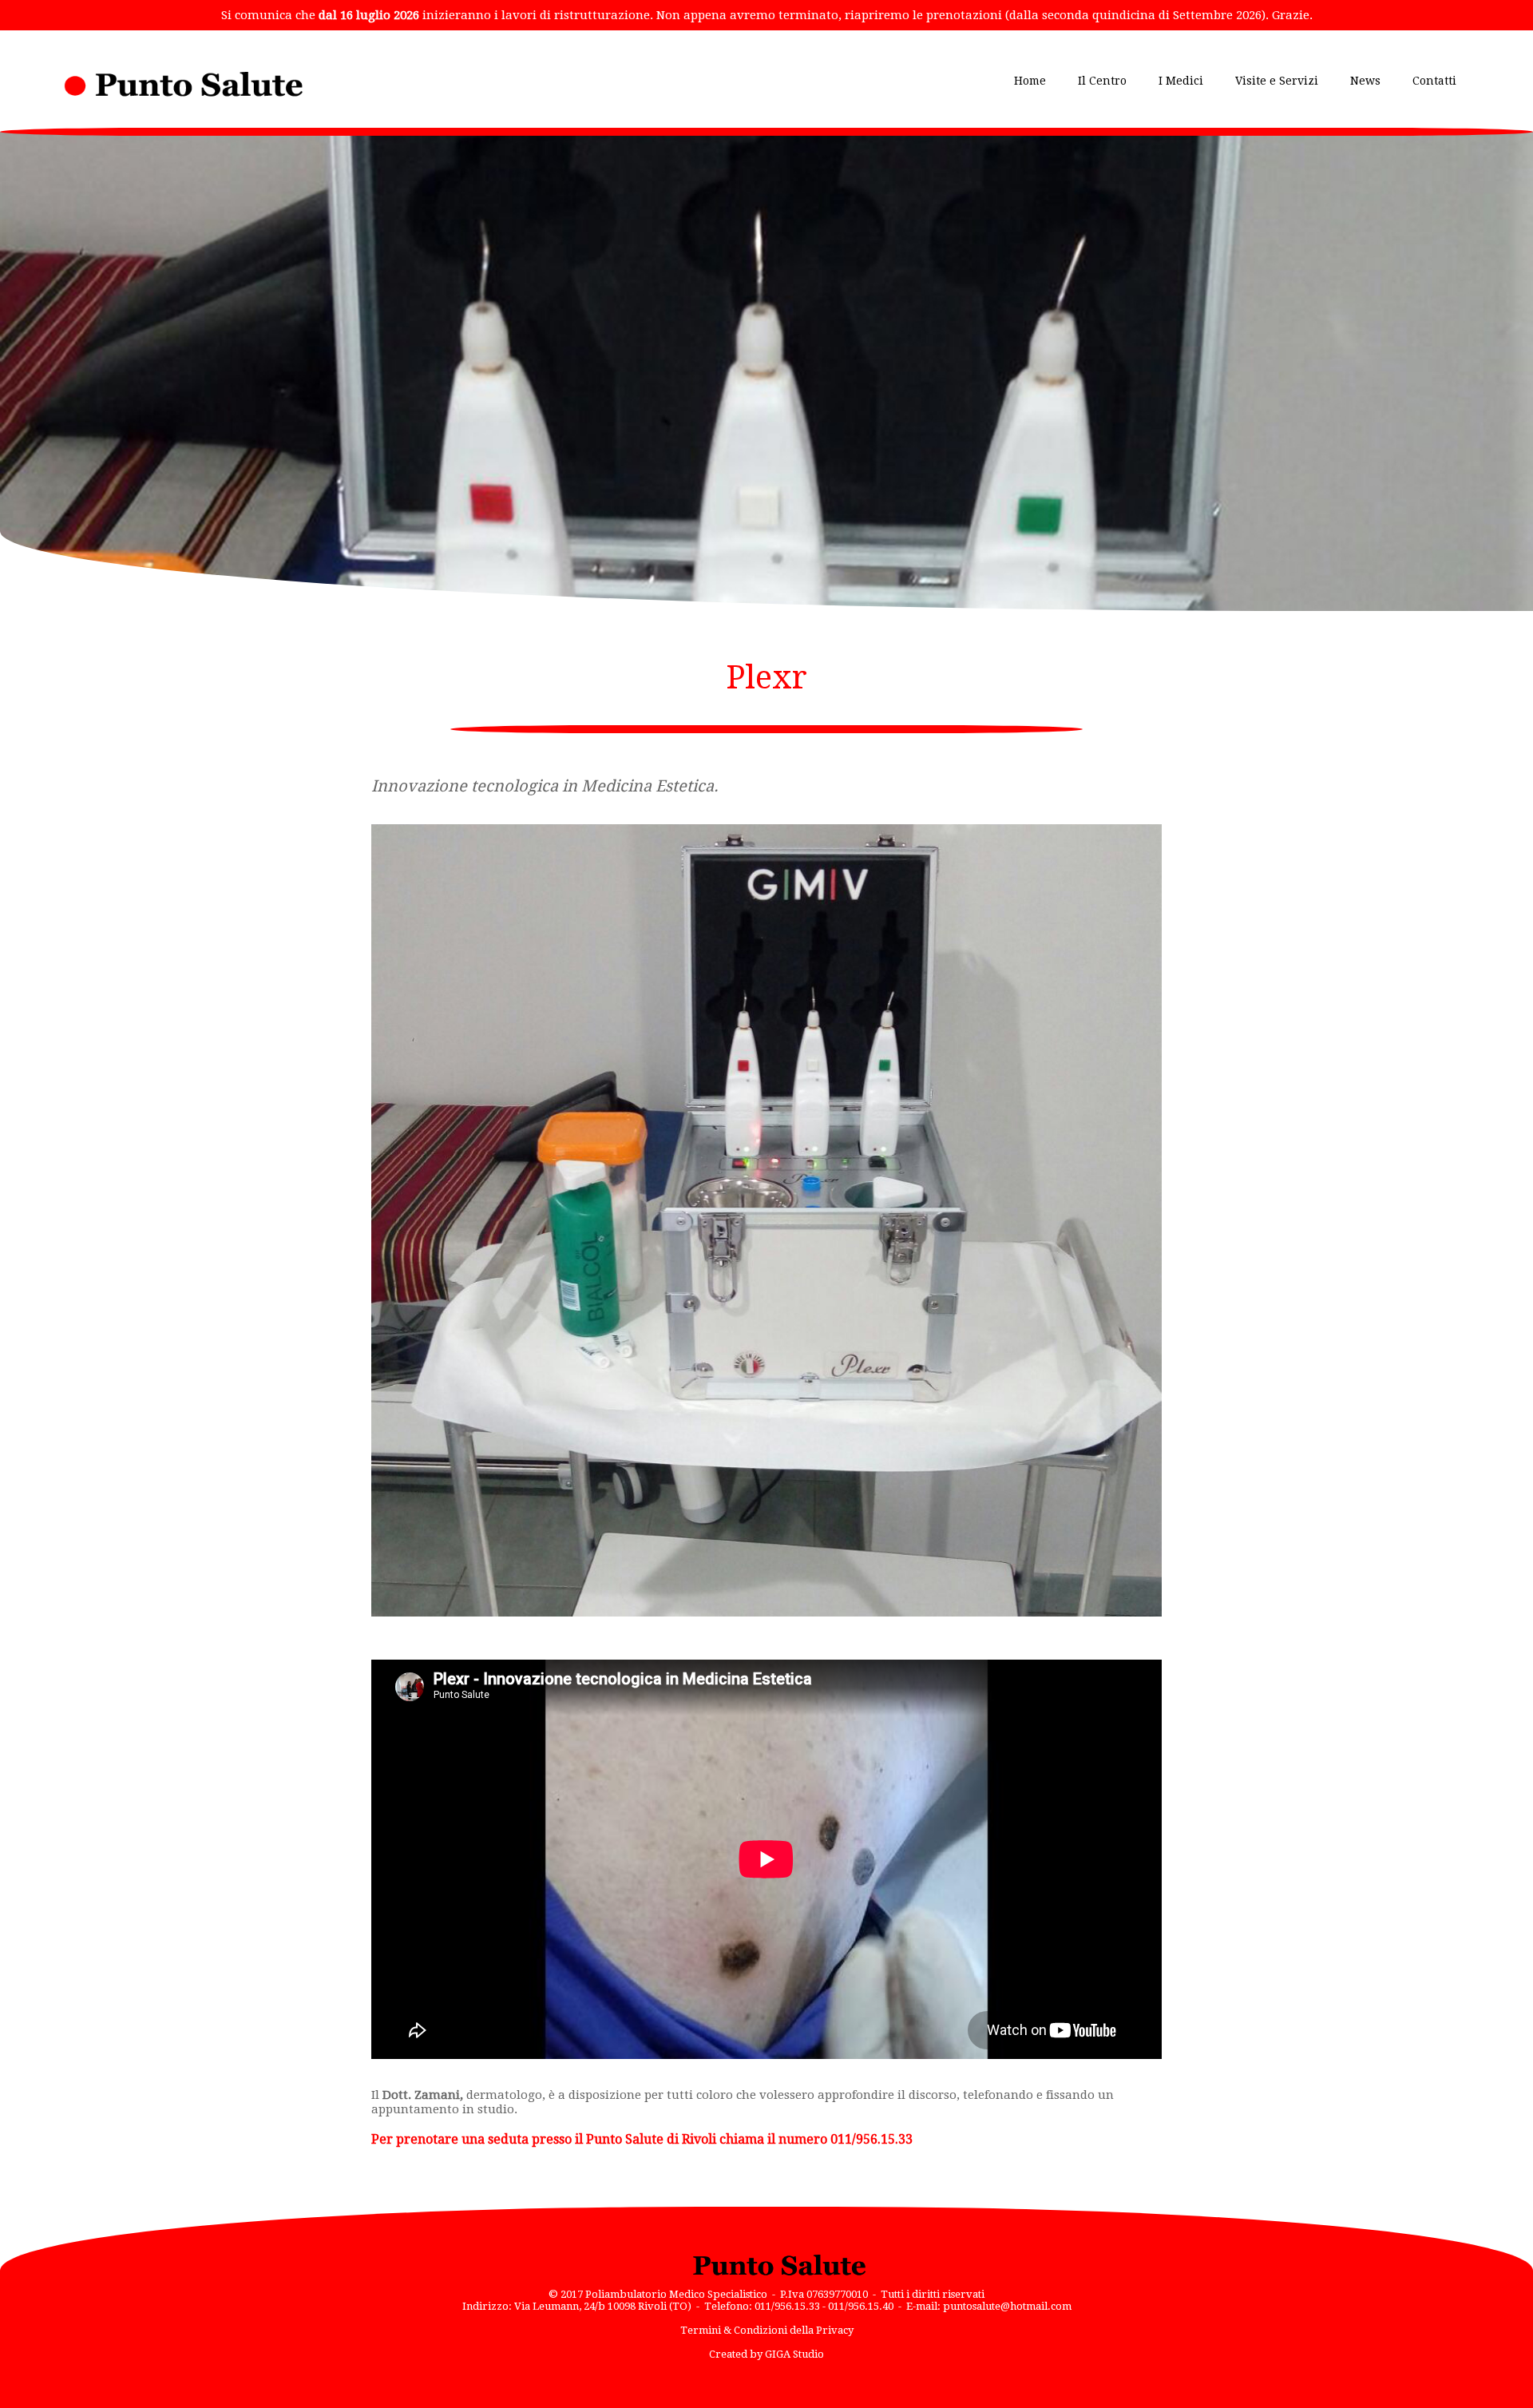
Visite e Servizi (1277, 81)
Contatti (1434, 81)
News (1365, 81)
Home (1030, 81)
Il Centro (1102, 81)
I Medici (1181, 81)
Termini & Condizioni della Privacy (767, 2330)
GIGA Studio (794, 2354)
